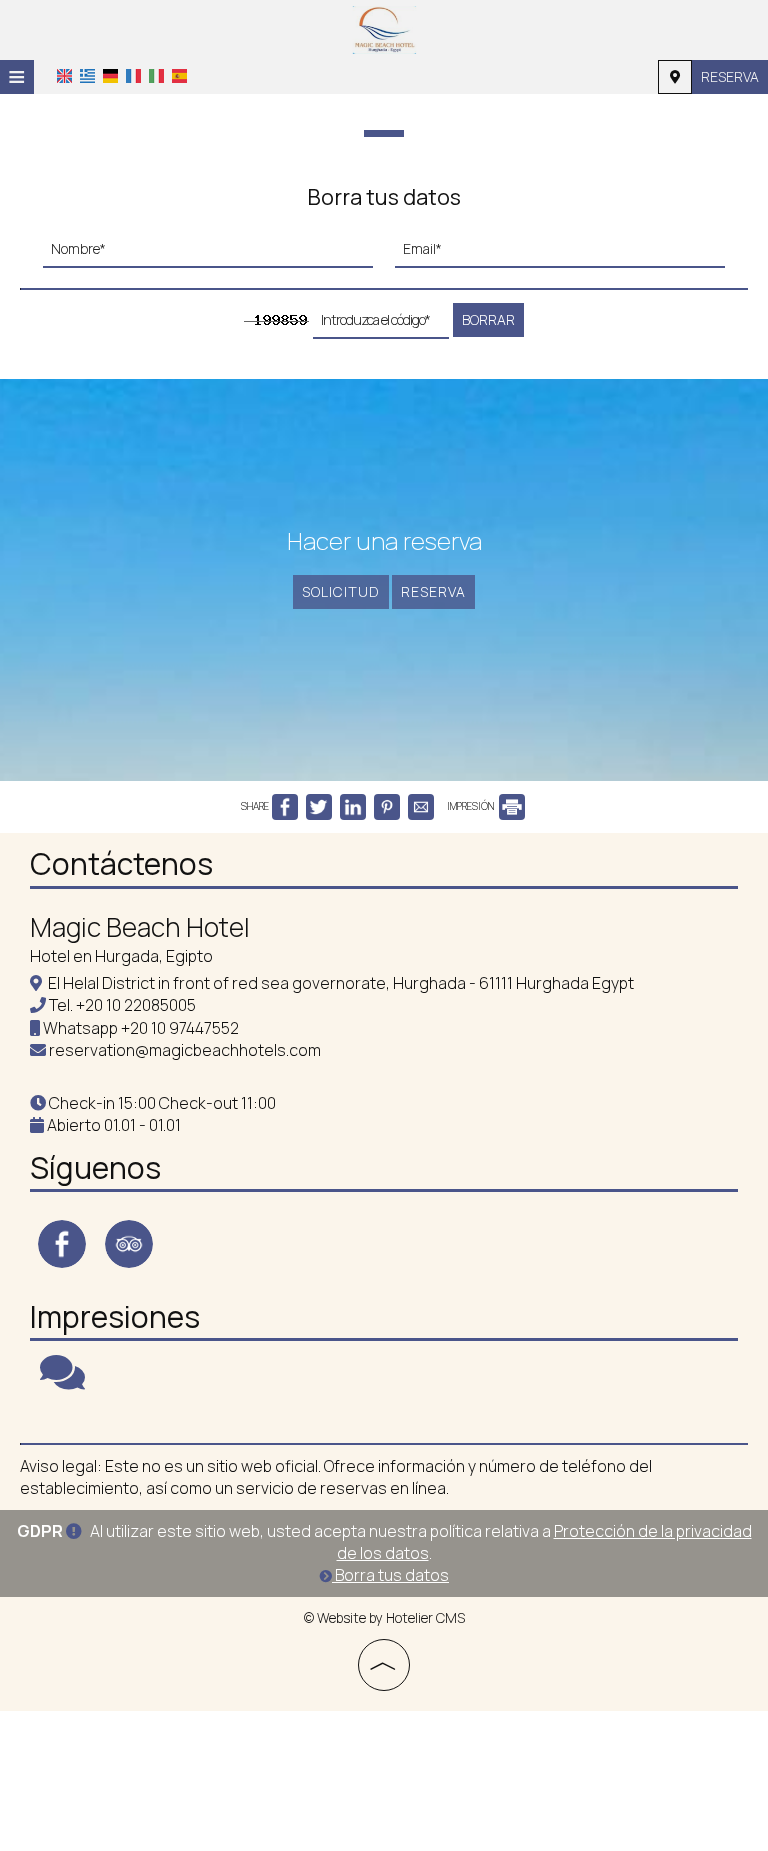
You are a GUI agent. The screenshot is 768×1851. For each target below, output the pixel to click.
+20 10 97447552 (180, 1028)
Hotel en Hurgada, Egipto (121, 956)
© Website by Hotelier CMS (384, 1618)
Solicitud (341, 591)
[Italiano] (156, 75)
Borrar (488, 319)
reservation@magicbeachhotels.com (185, 1050)
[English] (64, 75)
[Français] (133, 75)
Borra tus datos (390, 1575)
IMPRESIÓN (471, 806)
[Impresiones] (62, 1381)
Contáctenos (121, 863)
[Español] (179, 75)
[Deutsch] (110, 75)
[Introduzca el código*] (381, 325)
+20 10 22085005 (136, 1005)
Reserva (730, 76)
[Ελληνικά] (87, 75)
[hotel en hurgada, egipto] (384, 28)
